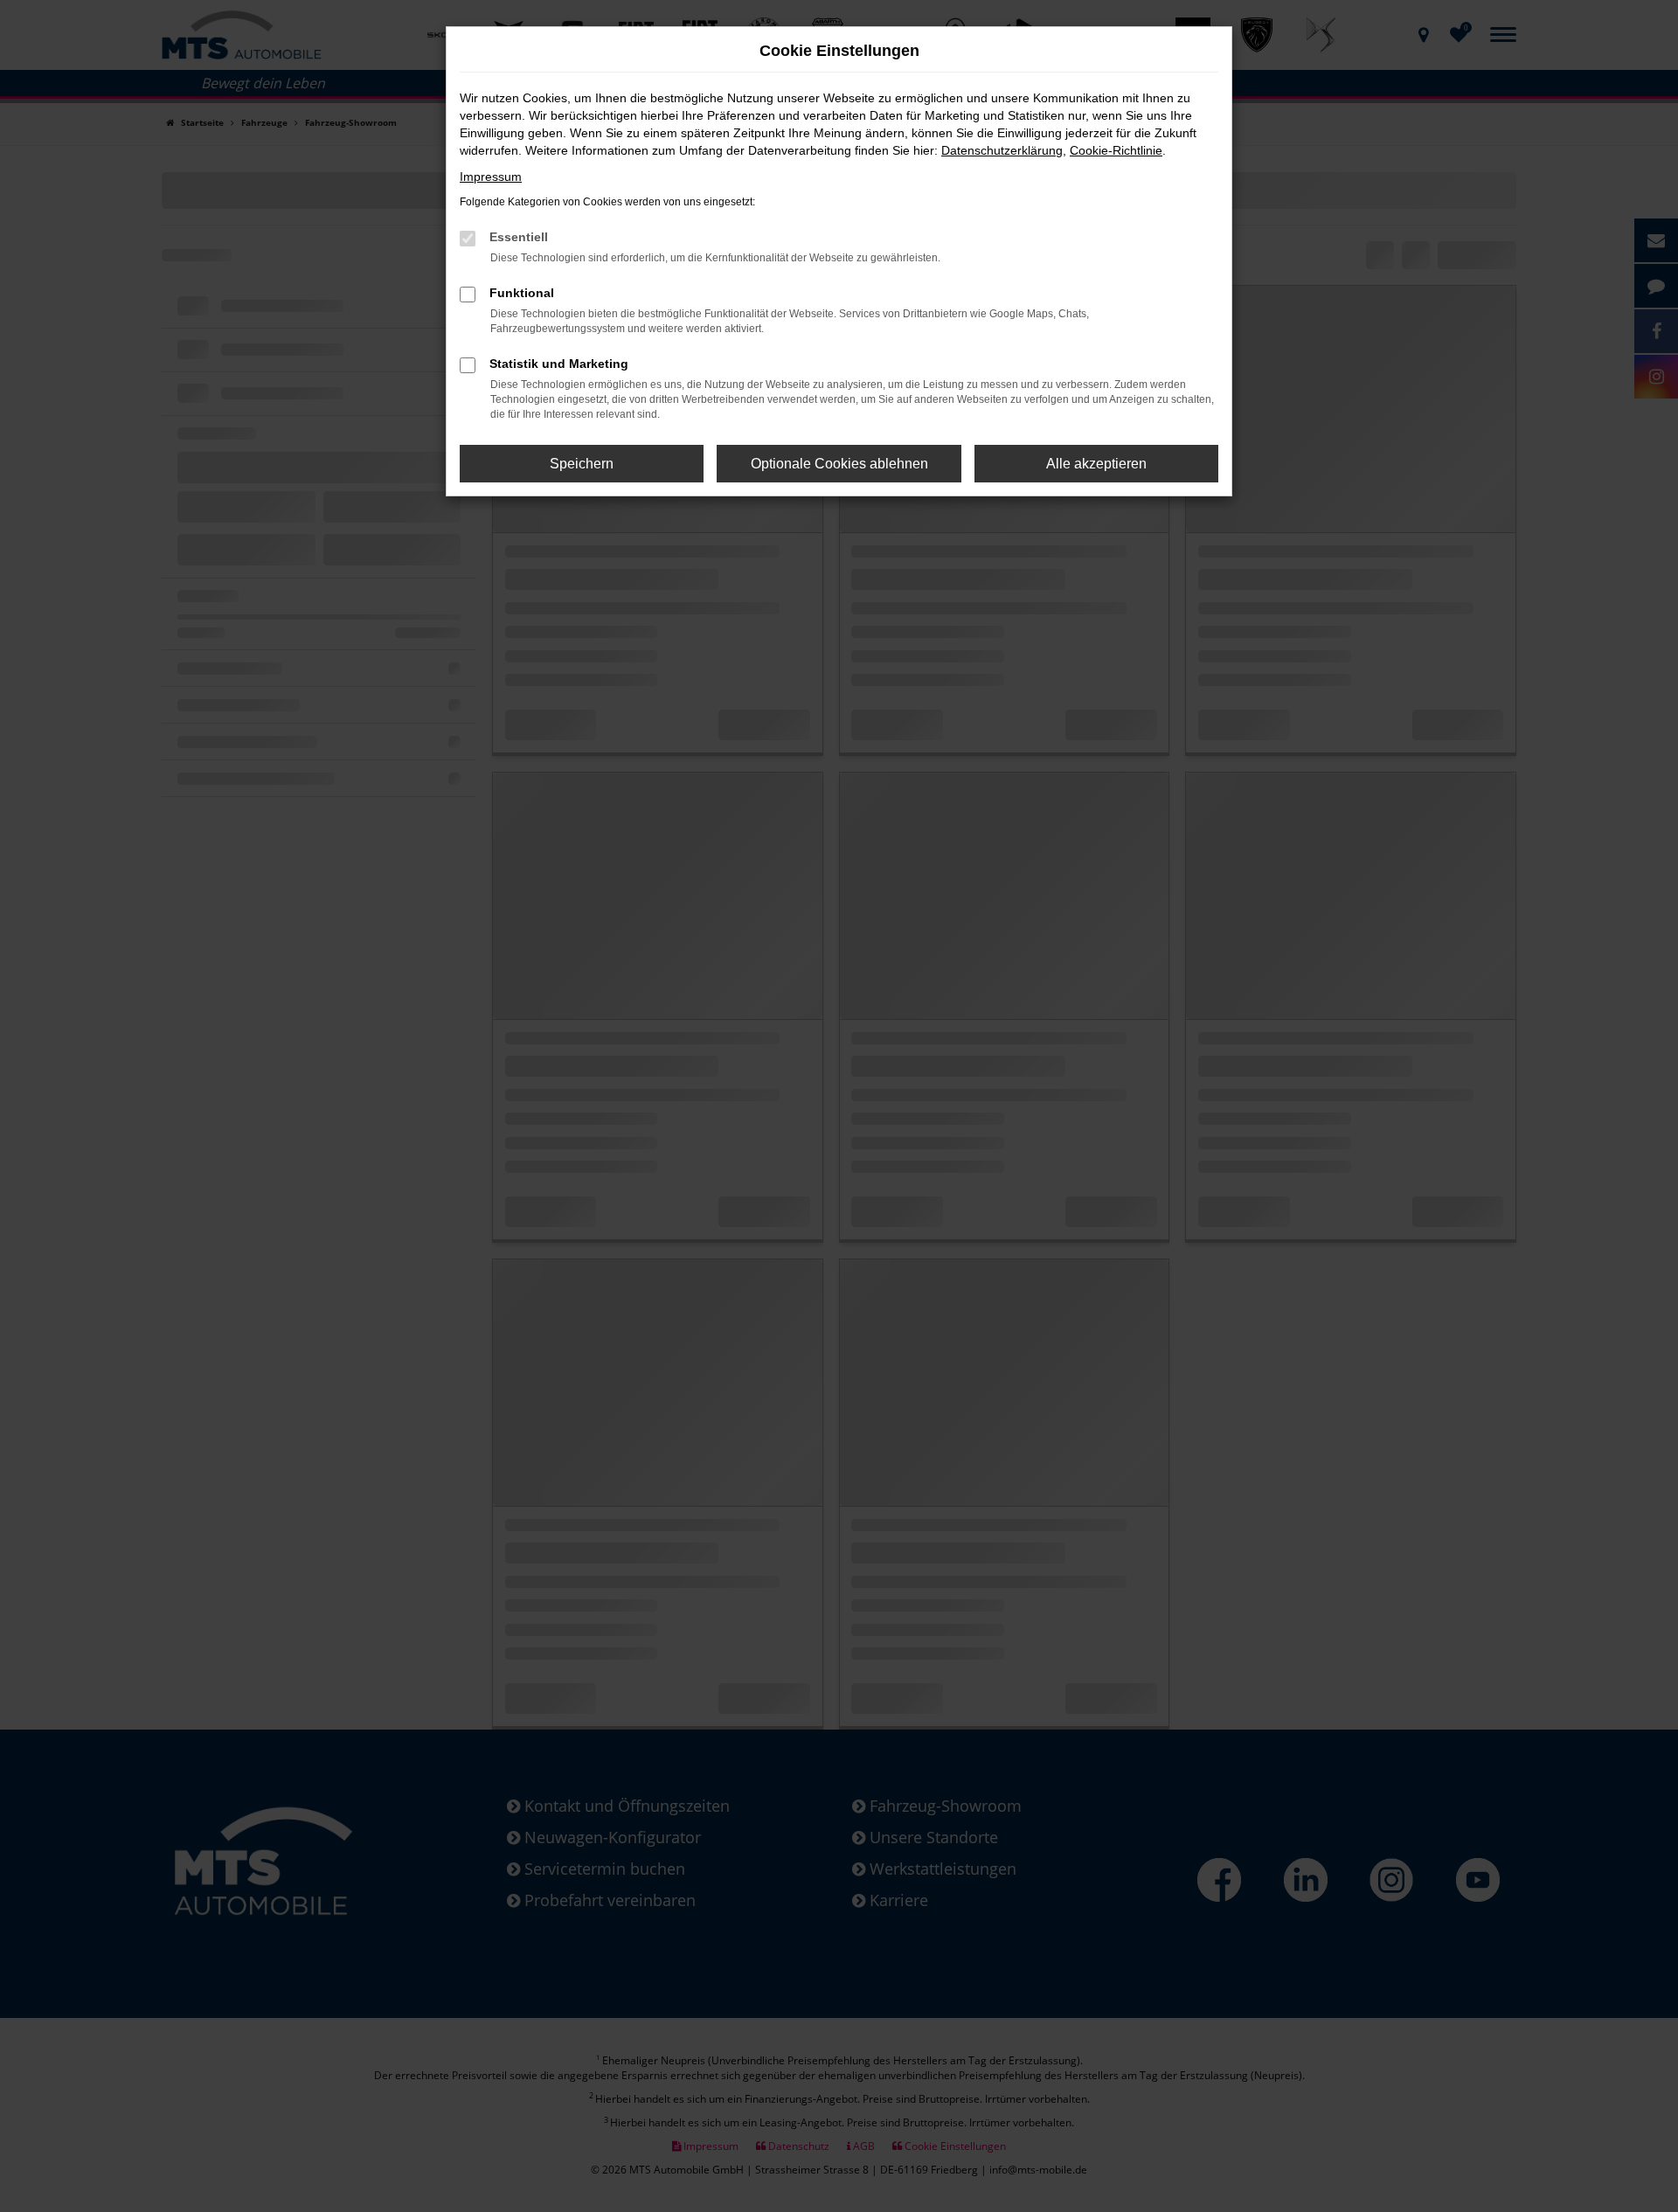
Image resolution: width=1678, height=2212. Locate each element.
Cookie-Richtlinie (1116, 150)
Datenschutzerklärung (1002, 150)
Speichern (582, 464)
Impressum (491, 177)
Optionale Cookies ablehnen (839, 464)
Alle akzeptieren (1096, 464)
